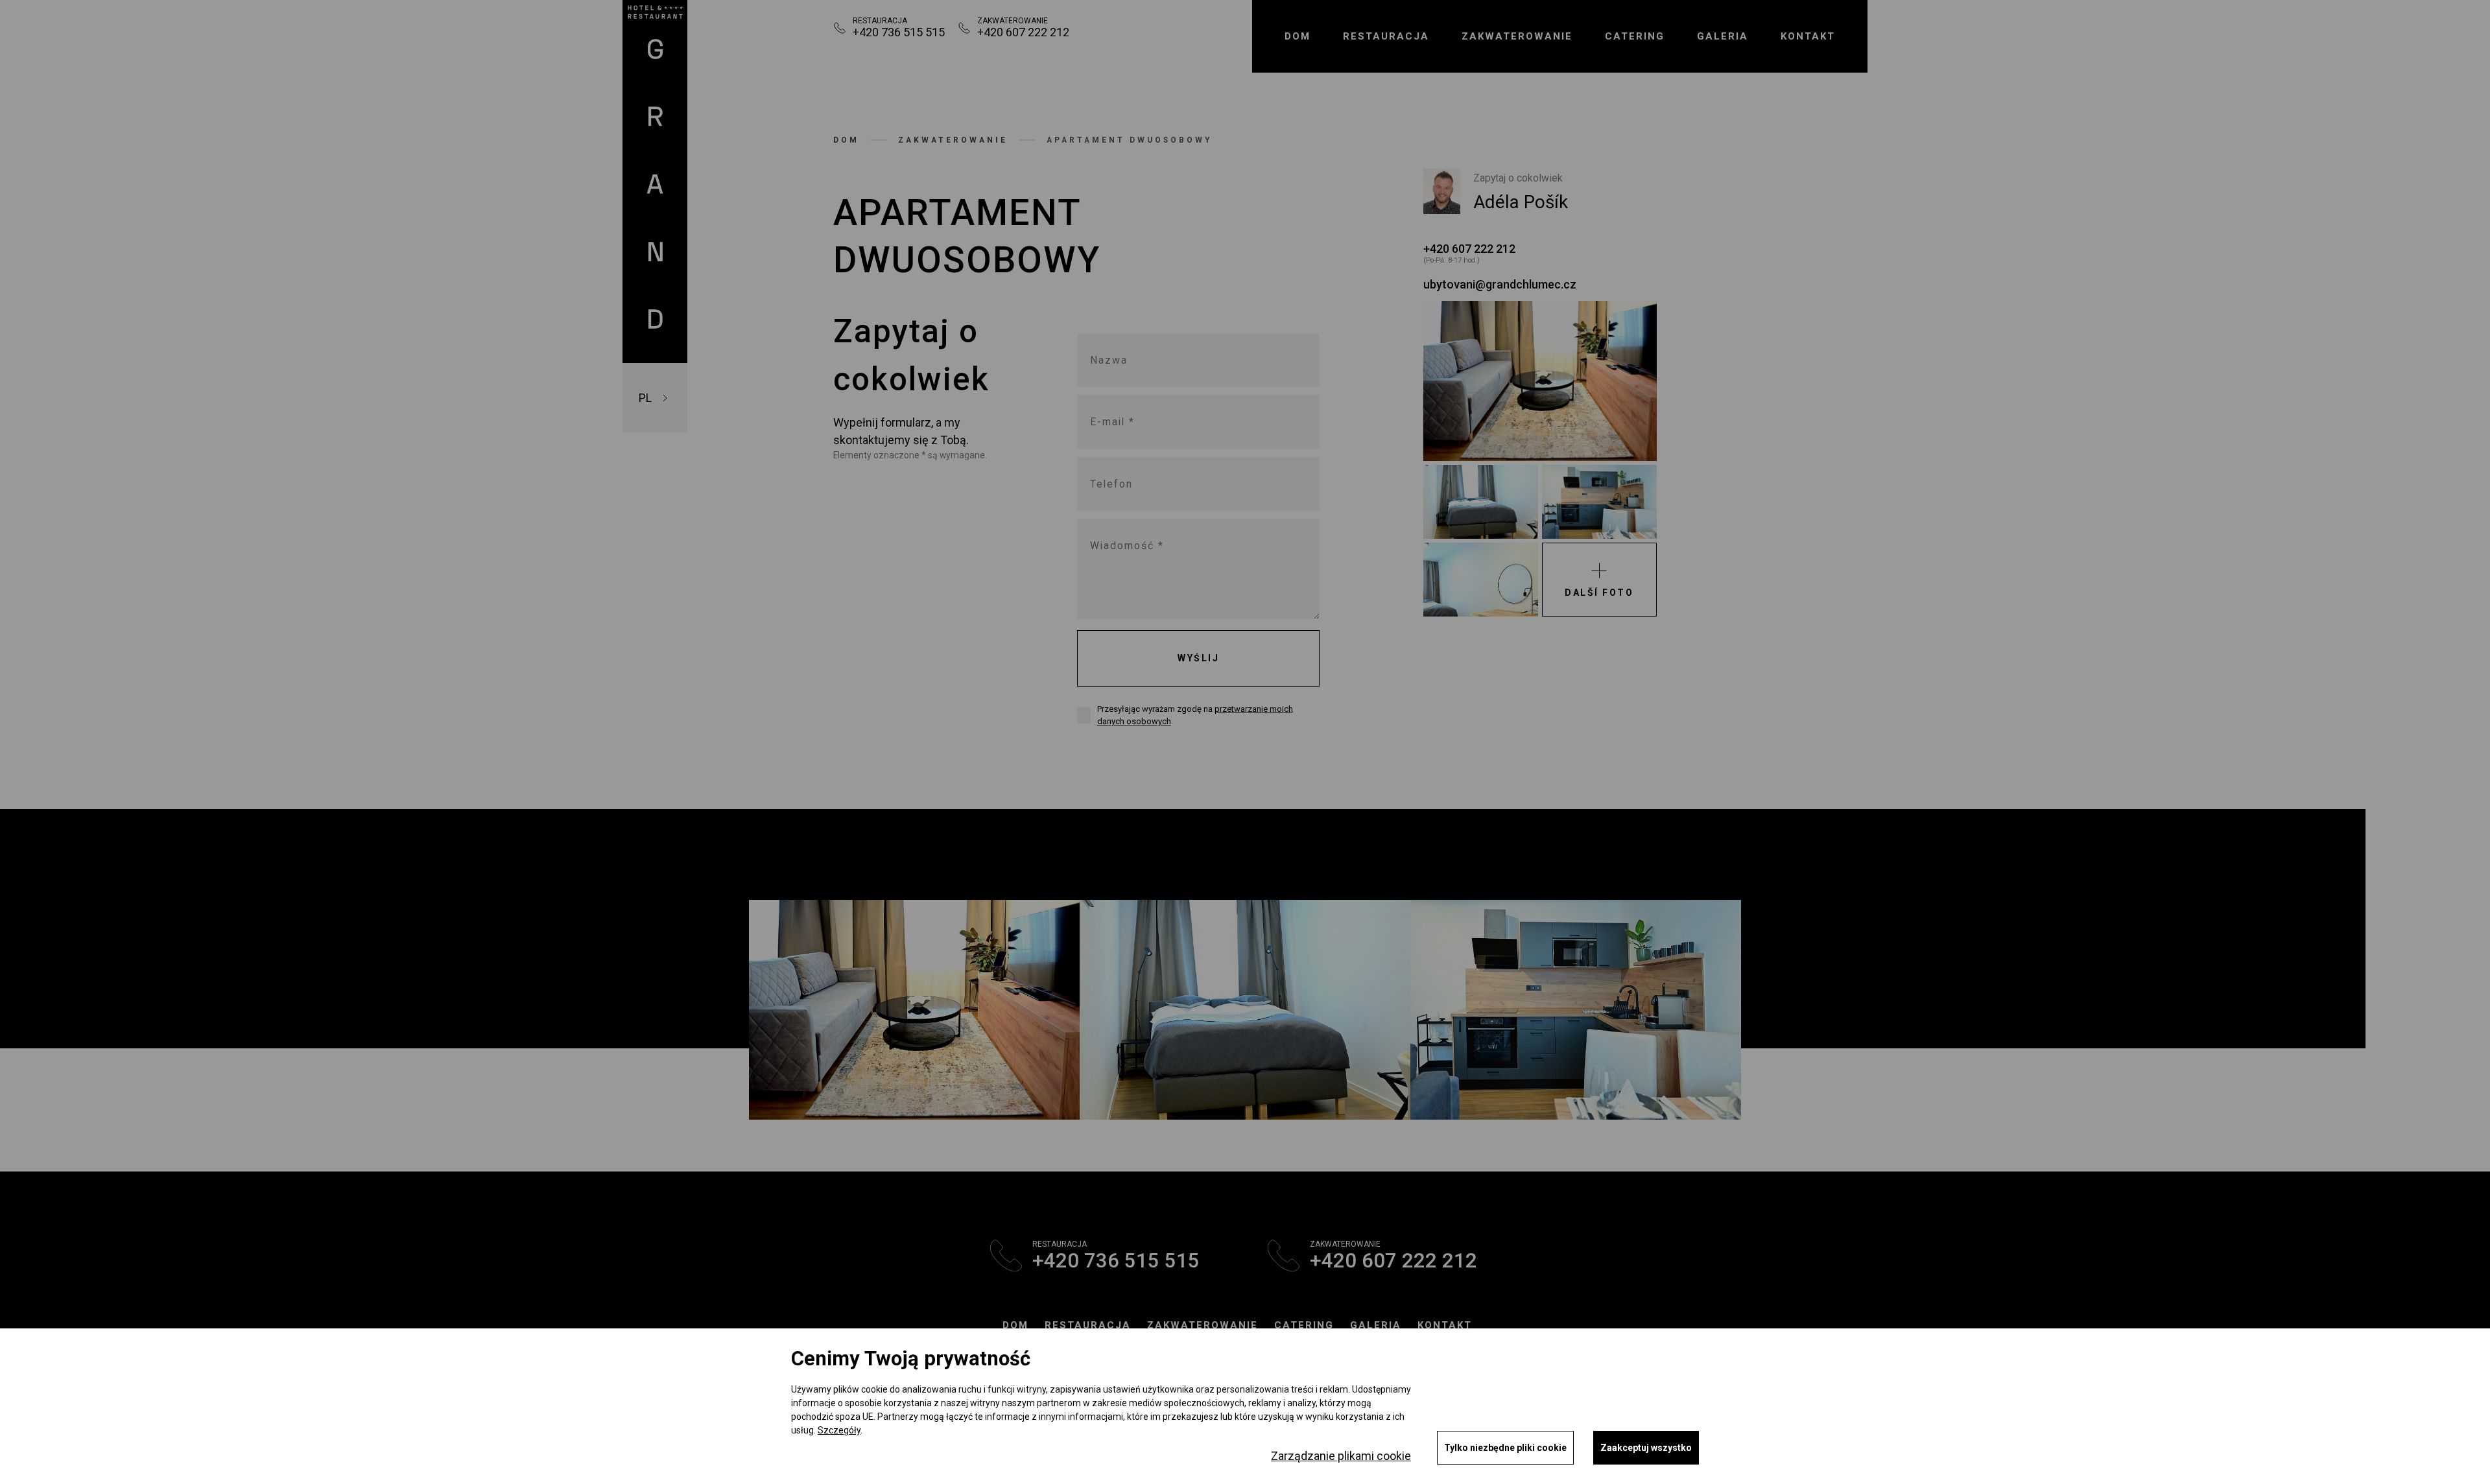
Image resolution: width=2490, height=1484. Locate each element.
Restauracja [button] (1386, 36)
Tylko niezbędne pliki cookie (1505, 1448)
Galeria (1723, 36)
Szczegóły (839, 1430)
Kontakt (1808, 36)
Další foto (1599, 593)
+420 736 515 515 (899, 32)
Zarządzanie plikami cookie (1341, 1456)
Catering (1635, 36)
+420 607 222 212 (1023, 32)
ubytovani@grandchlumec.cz (1500, 284)
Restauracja (1088, 1325)
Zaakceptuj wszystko (1646, 1448)
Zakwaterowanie (1517, 36)
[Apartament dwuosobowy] (1540, 381)
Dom (1298, 36)
